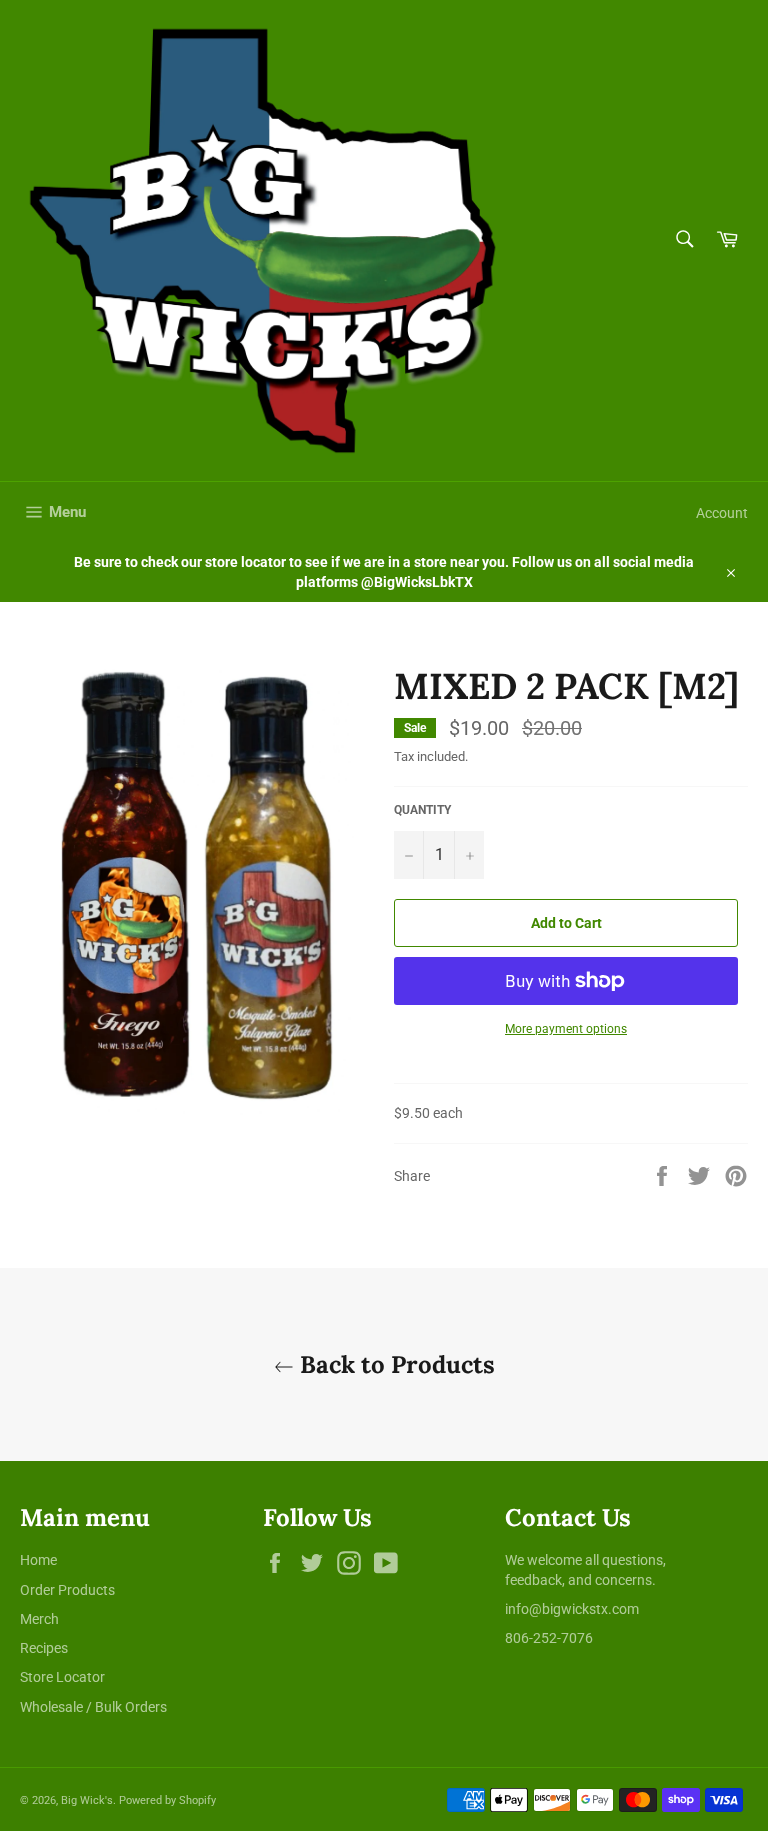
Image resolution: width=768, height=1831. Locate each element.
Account (722, 513)
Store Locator (62, 1677)
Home (38, 1560)
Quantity (422, 810)
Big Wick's (87, 1800)
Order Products (67, 1590)
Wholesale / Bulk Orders (93, 1707)
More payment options (566, 1029)
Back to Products (394, 1364)
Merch (39, 1619)
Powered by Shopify (167, 1800)
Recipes (44, 1648)
